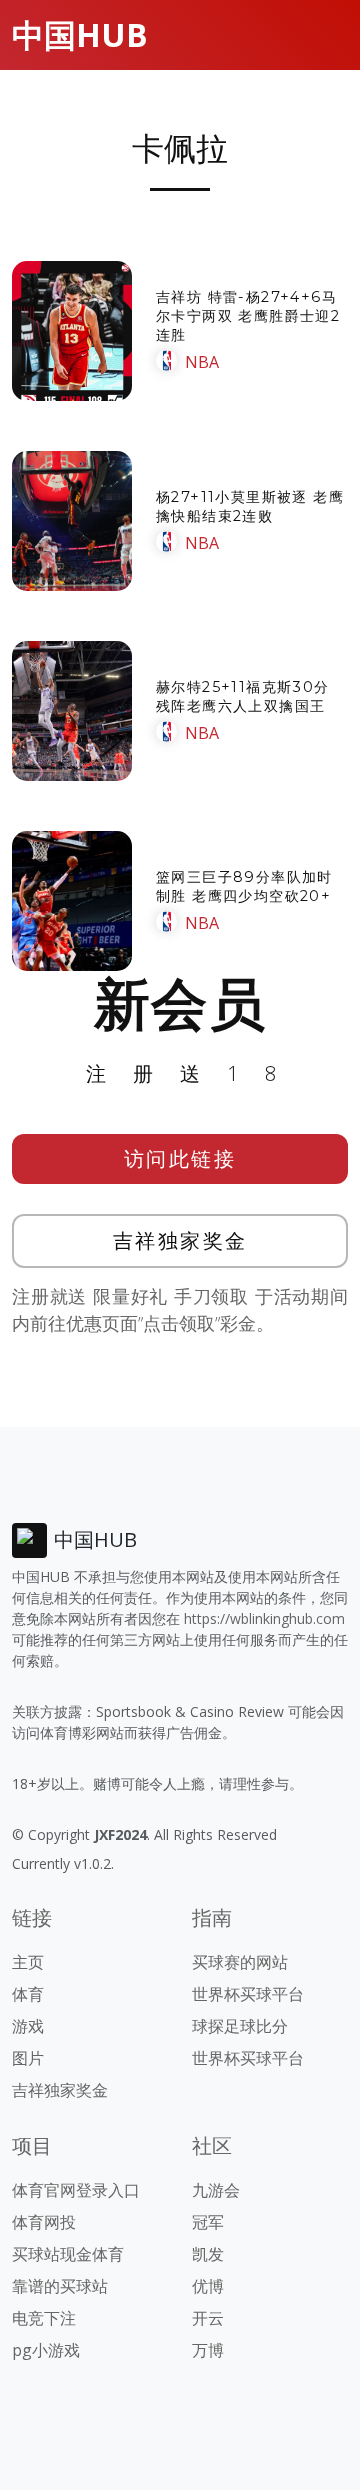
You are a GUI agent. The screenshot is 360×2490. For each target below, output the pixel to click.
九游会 (216, 2190)
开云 (208, 2318)
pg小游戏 (46, 2350)
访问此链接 (180, 1158)
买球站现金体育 (68, 2254)
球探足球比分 (240, 2026)
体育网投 (44, 2222)
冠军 (208, 2222)
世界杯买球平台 (248, 1994)
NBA (202, 362)
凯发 (208, 2254)
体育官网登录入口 (76, 2190)
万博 (208, 2350)
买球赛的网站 (240, 1962)
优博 (208, 2286)
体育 (28, 1994)
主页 (28, 1962)
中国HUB (80, 34)
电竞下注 (44, 2318)
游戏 (28, 2026)
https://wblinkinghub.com (264, 1618)
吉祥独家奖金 (180, 1240)
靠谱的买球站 (60, 2286)
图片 (28, 2058)
